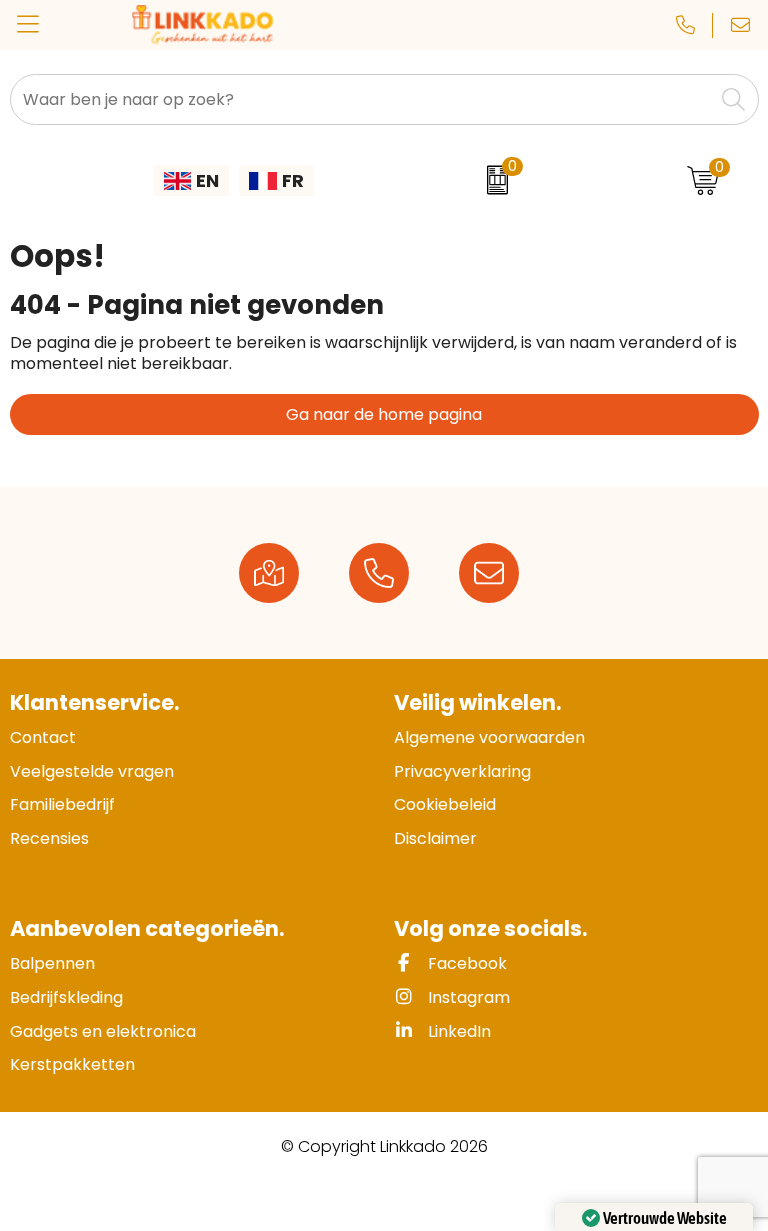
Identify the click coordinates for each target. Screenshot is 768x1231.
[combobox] (362, 99)
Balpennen (52, 963)
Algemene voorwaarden (489, 737)
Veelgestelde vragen (92, 771)
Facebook (465, 963)
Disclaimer (435, 838)
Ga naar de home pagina (384, 414)
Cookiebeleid (445, 804)
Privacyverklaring (462, 771)
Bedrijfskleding (66, 997)
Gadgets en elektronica (103, 1031)
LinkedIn (457, 1031)
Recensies (49, 838)
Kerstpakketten (72, 1064)
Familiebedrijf (62, 804)
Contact (43, 737)
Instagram (467, 997)
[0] (492, 180)
